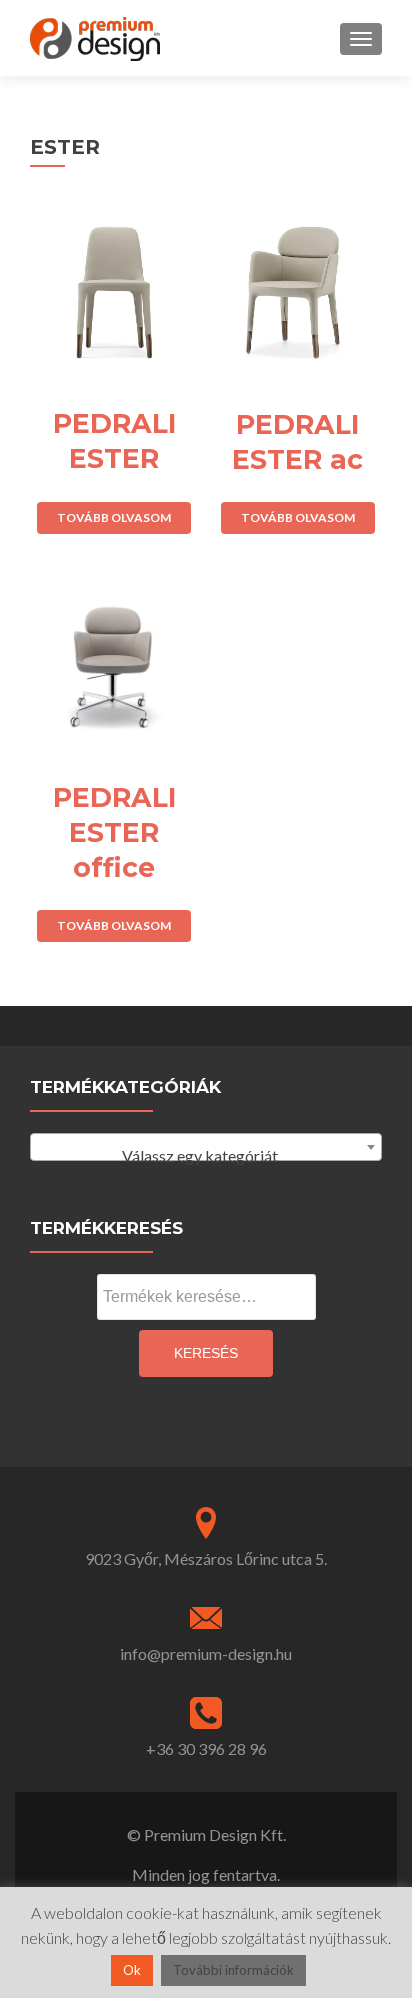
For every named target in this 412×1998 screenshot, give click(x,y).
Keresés (206, 1353)
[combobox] (206, 1147)
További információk (233, 1970)
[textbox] (206, 1156)
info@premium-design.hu (206, 1653)
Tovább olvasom (114, 517)
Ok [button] (132, 1970)
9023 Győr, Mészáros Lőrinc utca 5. (206, 1558)
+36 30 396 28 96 (206, 1748)
